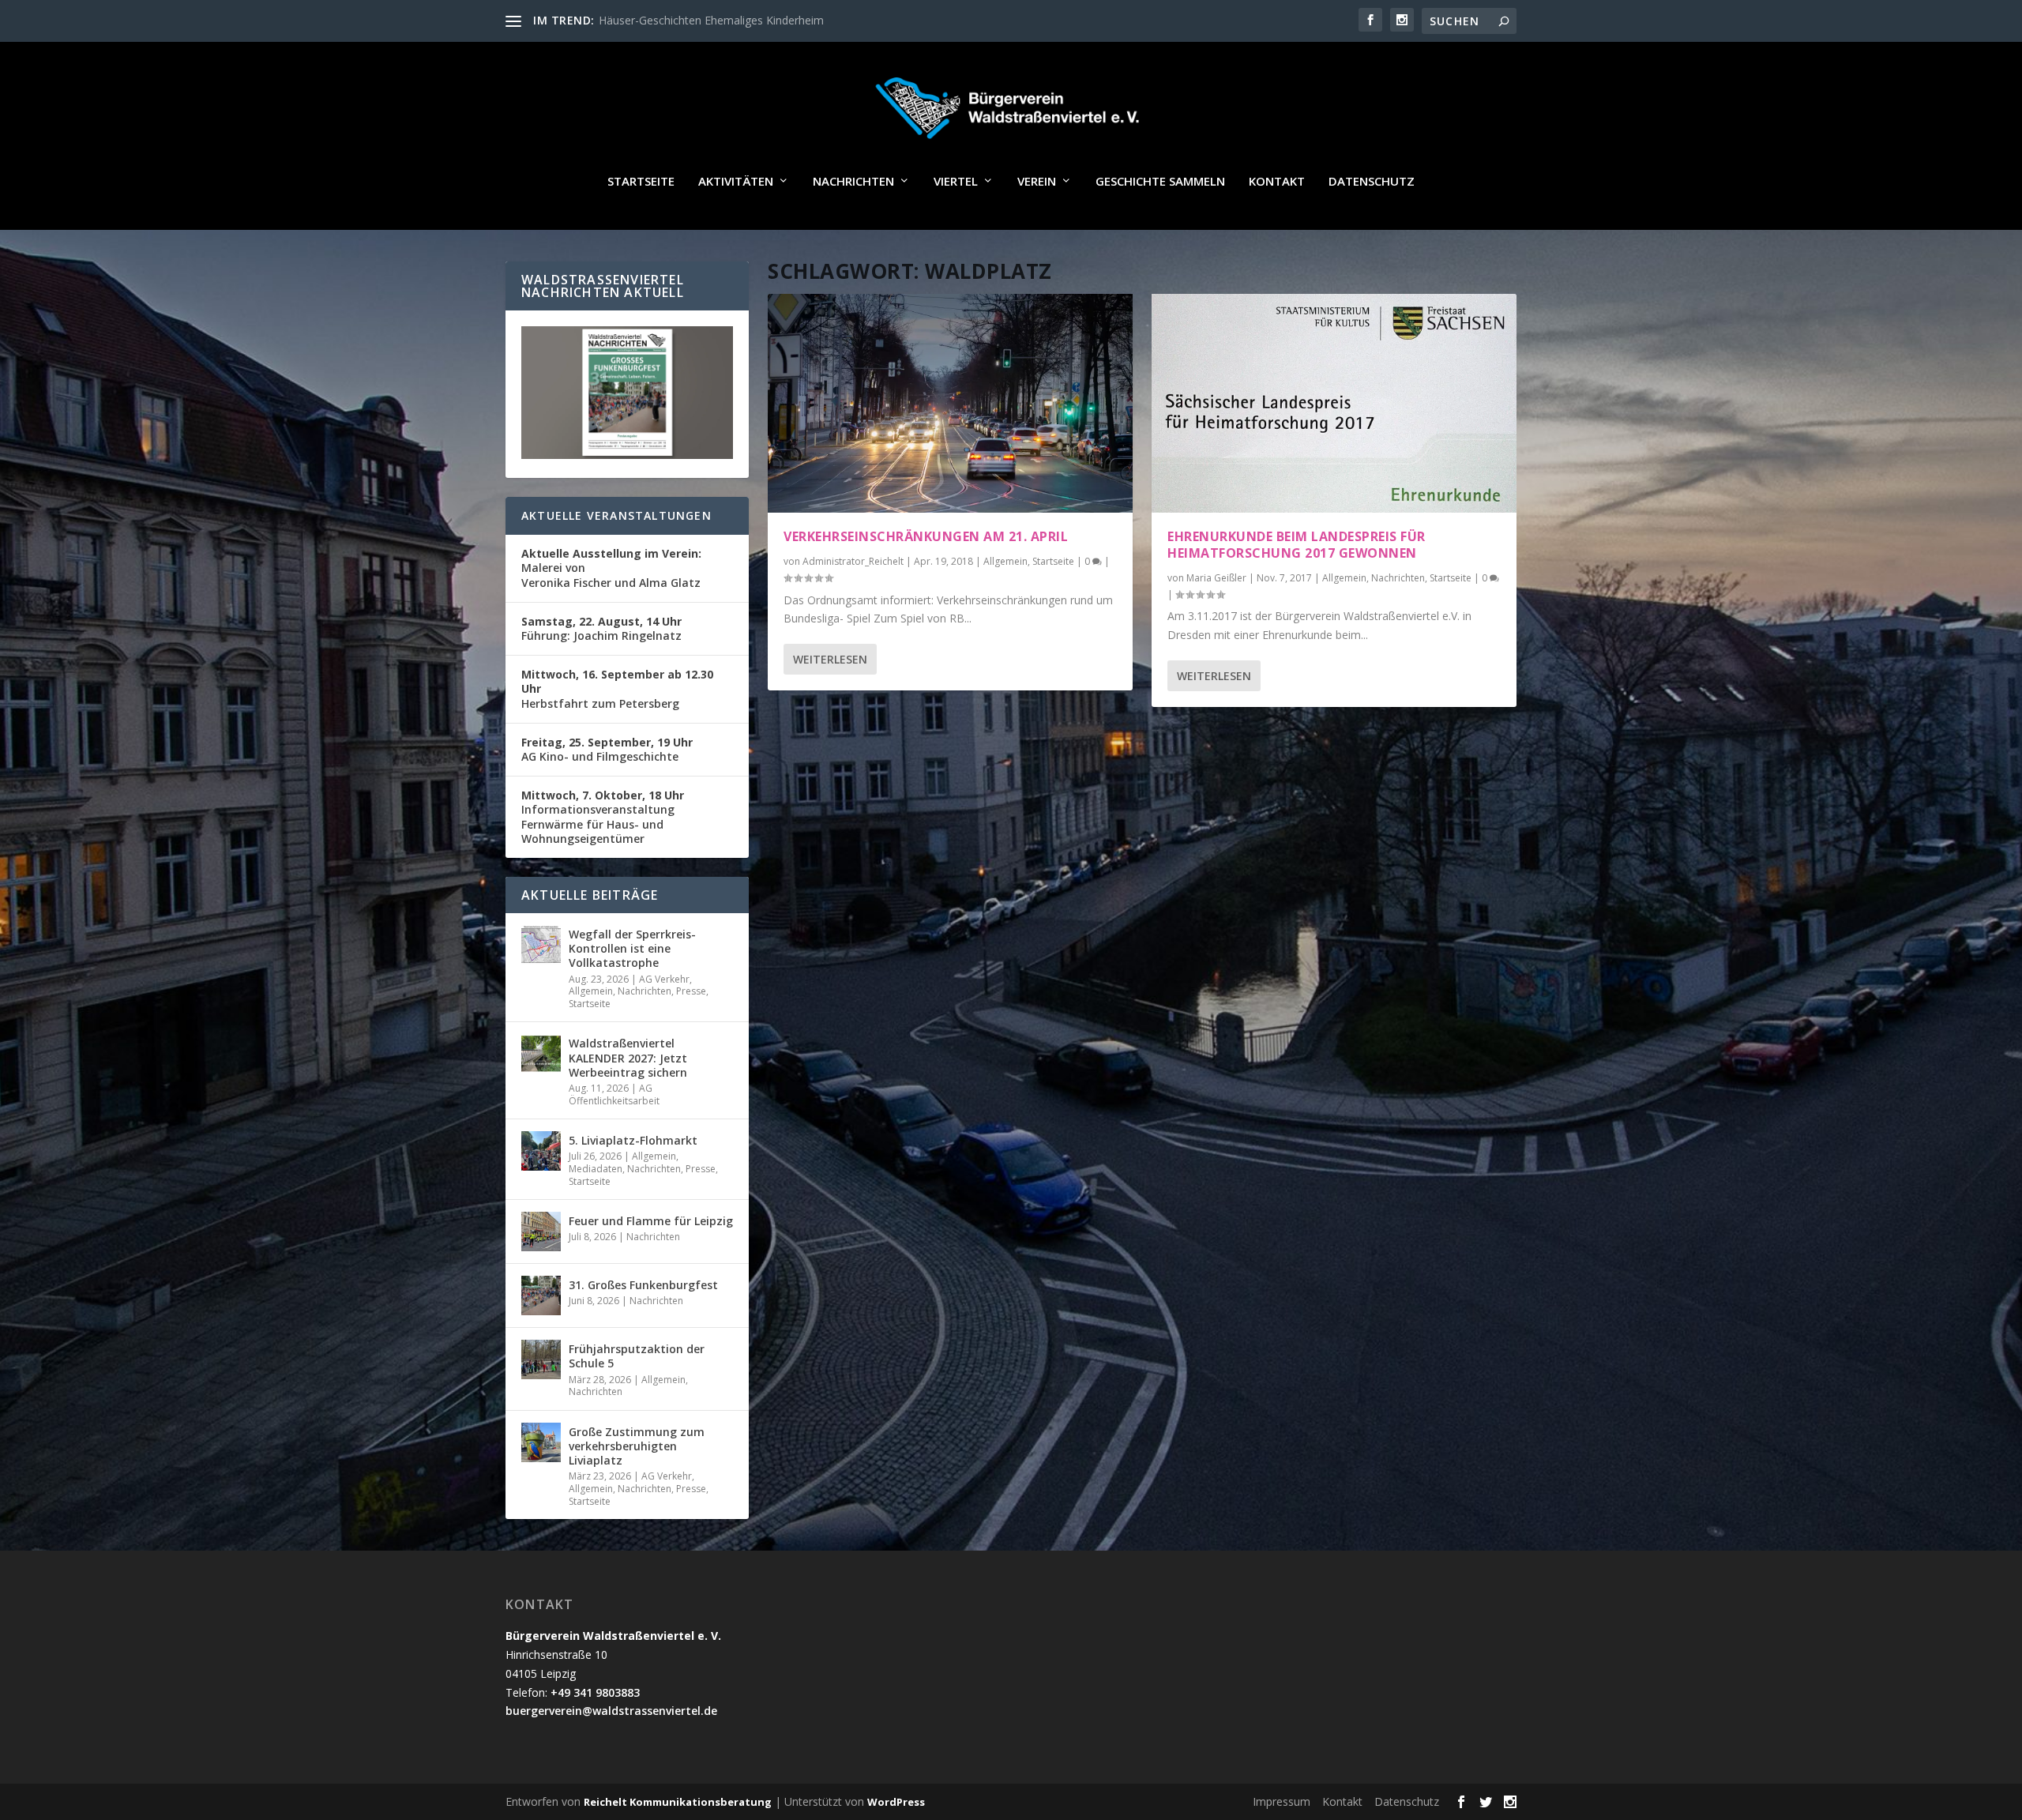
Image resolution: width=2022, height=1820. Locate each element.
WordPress (896, 1802)
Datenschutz (1372, 182)
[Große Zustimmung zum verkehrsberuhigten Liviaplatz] (541, 1442)
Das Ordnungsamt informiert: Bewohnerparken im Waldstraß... (758, 20)
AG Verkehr (664, 979)
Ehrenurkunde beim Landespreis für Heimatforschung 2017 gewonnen (1297, 545)
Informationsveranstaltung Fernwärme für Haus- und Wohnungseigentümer (603, 817)
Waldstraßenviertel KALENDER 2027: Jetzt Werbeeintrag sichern (628, 1057)
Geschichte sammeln (1160, 182)
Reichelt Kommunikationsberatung (678, 1802)
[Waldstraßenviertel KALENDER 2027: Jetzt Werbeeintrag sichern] (541, 1054)
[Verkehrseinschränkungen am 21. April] (950, 403)
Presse (691, 991)
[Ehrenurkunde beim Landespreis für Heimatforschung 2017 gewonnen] (1334, 403)
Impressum (1282, 1801)
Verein (1037, 182)
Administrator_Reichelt (853, 561)
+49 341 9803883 (595, 1692)
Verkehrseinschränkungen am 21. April (926, 536)
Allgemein (1005, 561)
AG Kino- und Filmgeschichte (607, 749)
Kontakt (1277, 182)
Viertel (956, 182)
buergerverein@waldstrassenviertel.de (611, 1711)
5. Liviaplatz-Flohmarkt (633, 1140)
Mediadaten (596, 1169)
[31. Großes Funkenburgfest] (541, 1295)
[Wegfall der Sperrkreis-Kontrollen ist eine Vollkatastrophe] (541, 945)
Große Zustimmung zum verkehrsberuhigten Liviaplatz (637, 1446)
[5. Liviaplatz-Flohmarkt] (541, 1151)
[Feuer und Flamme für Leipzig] (541, 1232)
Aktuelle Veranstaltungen (616, 515)
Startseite (641, 182)
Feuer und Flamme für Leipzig (651, 1221)
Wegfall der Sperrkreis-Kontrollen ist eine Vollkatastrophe (632, 948)
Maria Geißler (1216, 578)
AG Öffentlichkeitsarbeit (614, 1094)
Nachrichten (853, 182)
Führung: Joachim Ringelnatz (601, 628)
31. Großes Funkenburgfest (643, 1285)
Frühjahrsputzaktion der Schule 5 (637, 1356)
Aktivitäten (736, 182)
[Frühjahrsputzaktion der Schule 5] (541, 1359)
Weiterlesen (830, 659)
